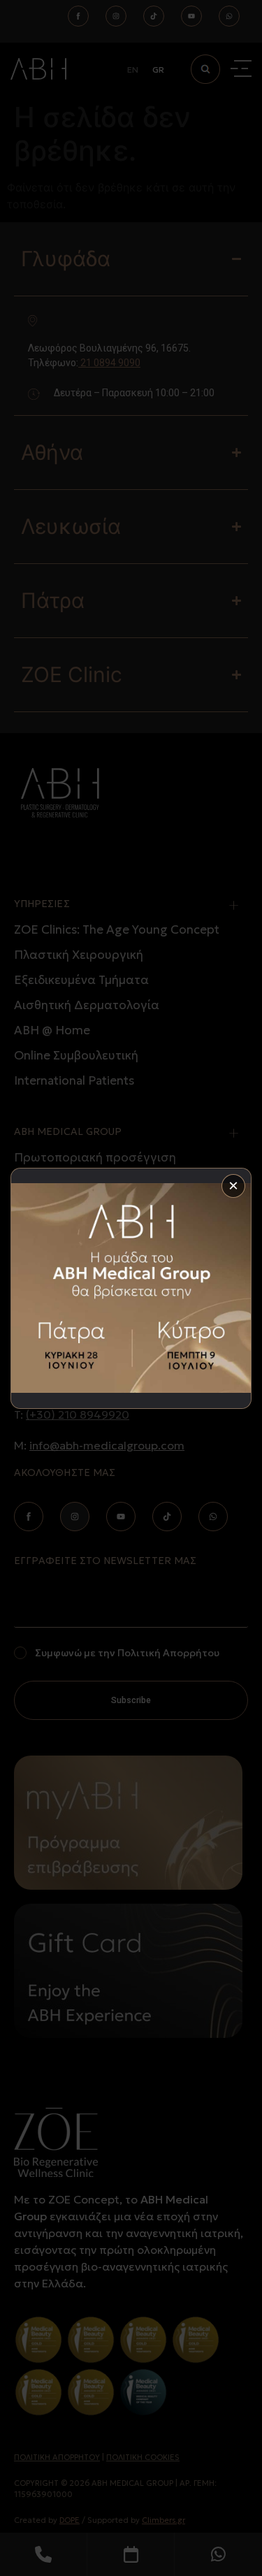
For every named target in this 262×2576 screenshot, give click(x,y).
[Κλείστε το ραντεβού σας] (131, 1288)
